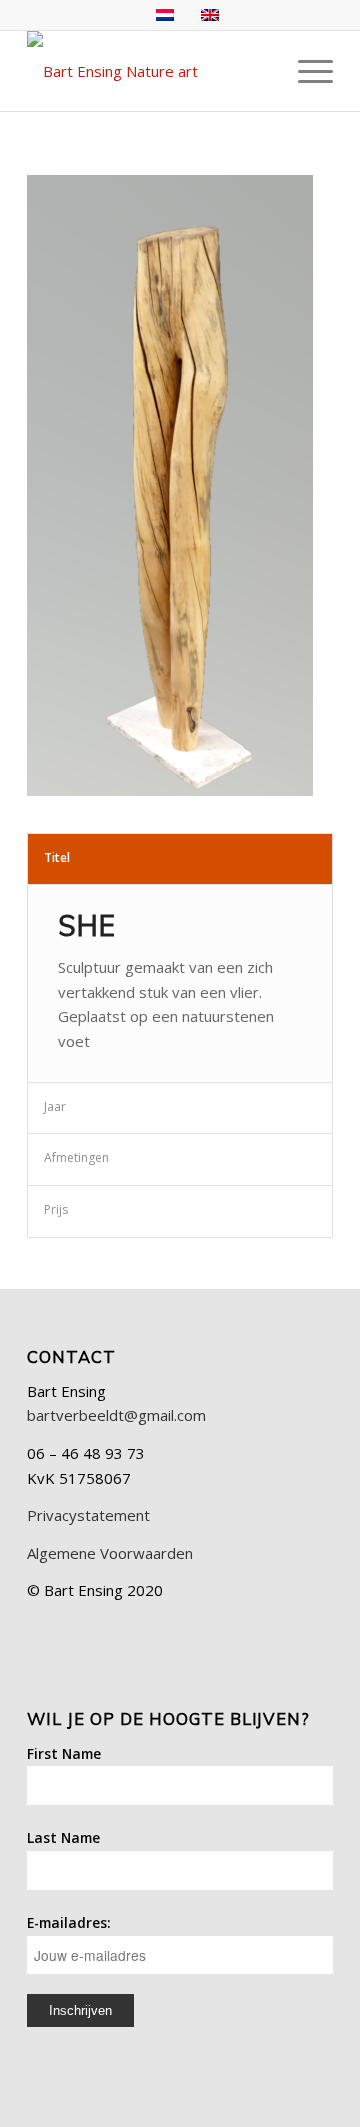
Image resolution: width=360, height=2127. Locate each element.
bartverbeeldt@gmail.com (116, 1415)
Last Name (63, 1837)
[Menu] (305, 71)
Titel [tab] (57, 857)
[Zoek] (258, 71)
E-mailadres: (69, 1922)
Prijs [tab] (56, 1209)
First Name (64, 1753)
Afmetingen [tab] (76, 1157)
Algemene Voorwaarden (110, 1553)
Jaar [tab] (55, 1106)
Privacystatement (88, 1515)
